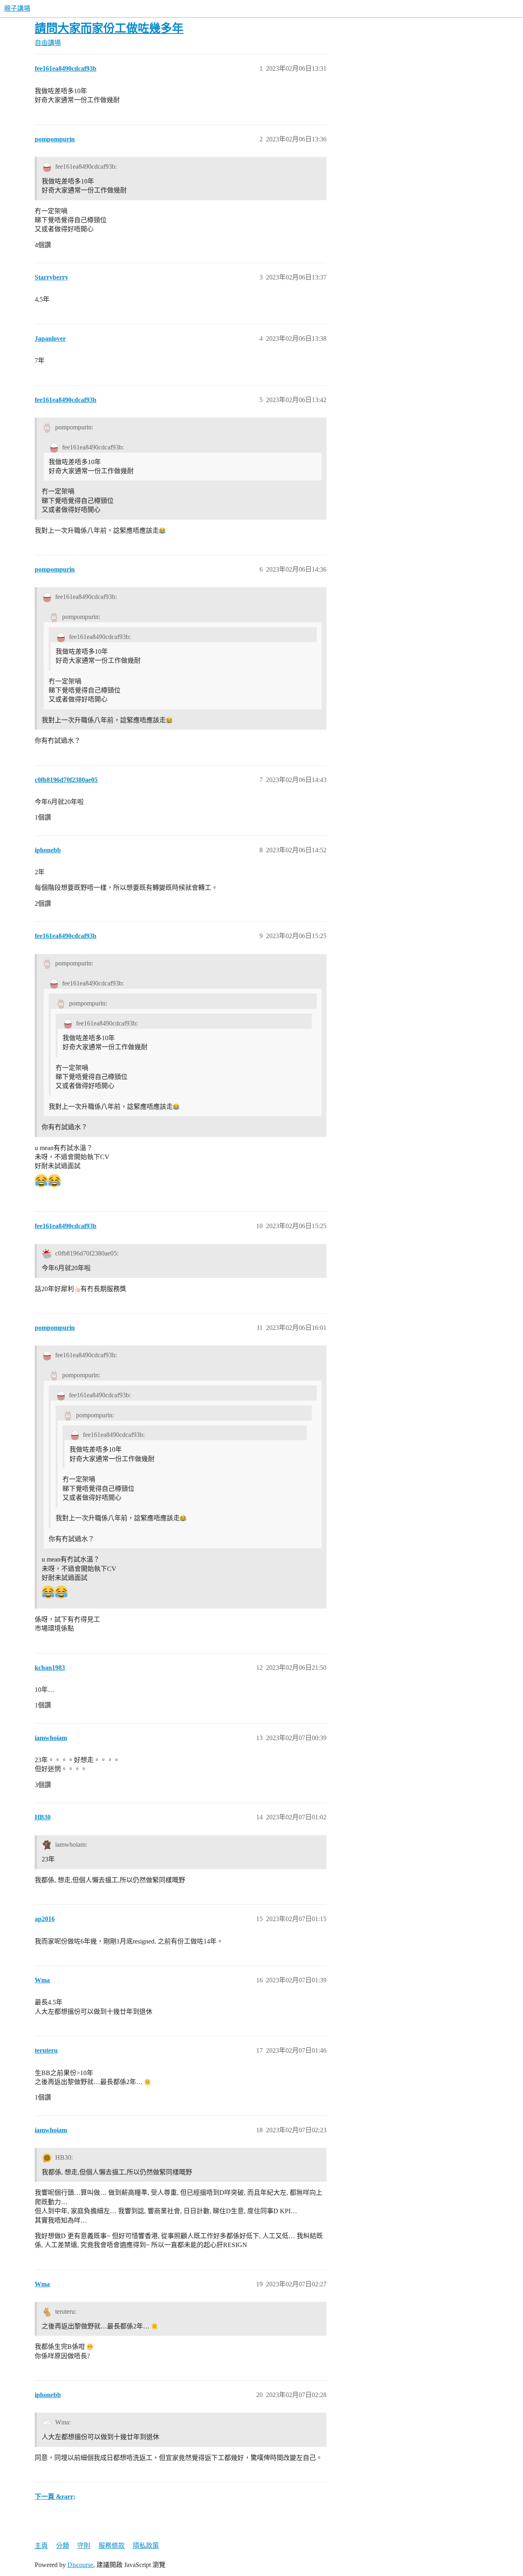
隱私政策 (146, 2546)
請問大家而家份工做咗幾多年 (109, 28)
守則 (84, 2546)
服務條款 (112, 2546)
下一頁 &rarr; (55, 2497)
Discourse (80, 2565)
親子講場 (17, 8)
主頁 (41, 2546)
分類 (63, 2546)
